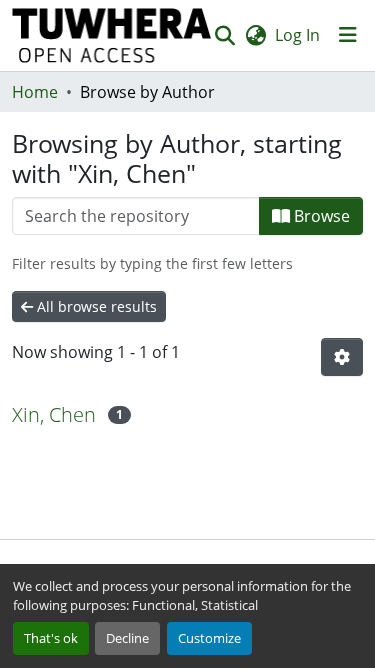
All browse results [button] (95, 306)
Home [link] (35, 92)
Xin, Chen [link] (54, 414)
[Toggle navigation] (348, 35)
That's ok (51, 638)
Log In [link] (297, 35)
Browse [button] (320, 216)
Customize (209, 638)
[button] (112, 35)
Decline (127, 638)
